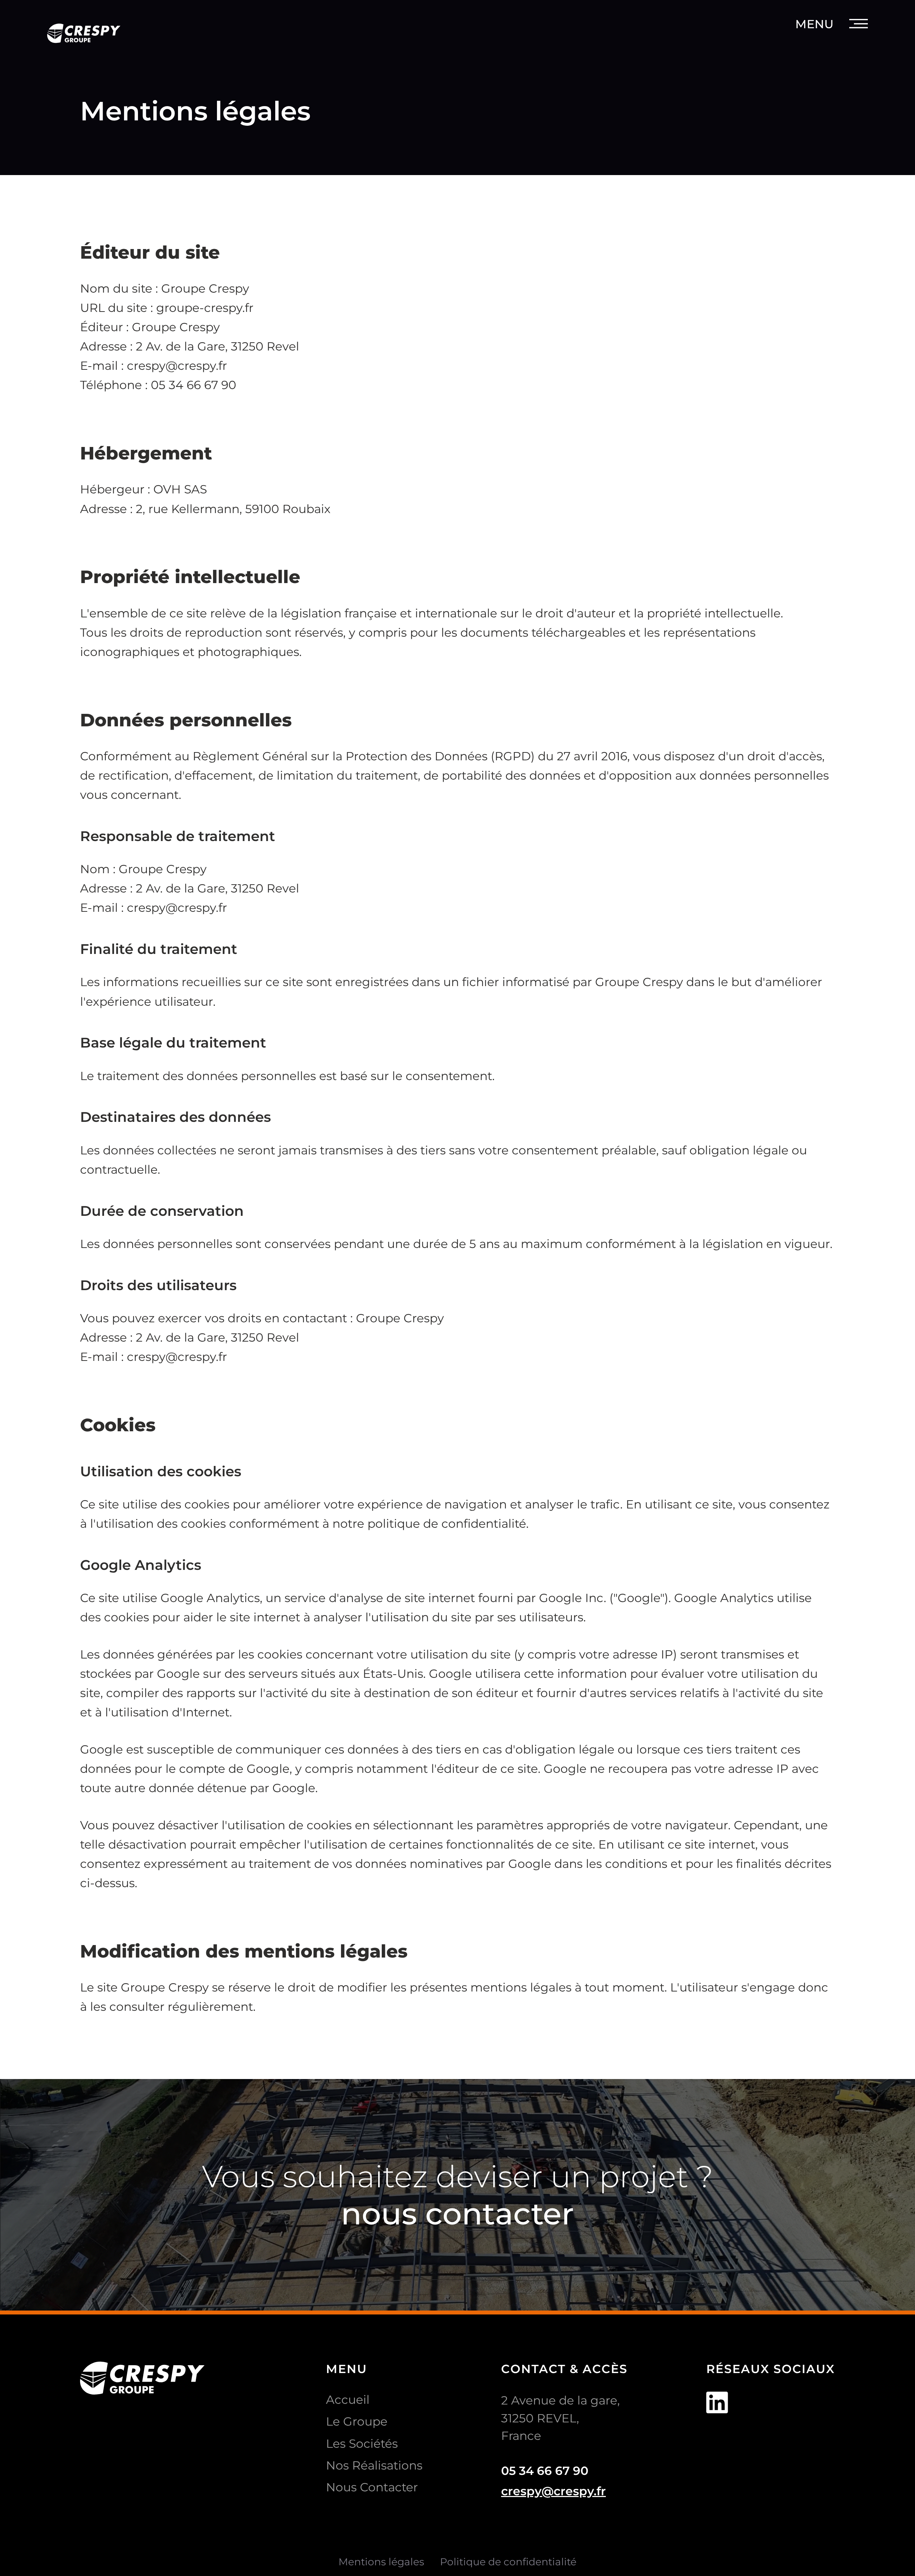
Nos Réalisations (374, 2465)
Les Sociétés (362, 2443)
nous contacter (457, 2213)
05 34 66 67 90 (545, 2471)
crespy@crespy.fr (553, 2491)
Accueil (348, 2400)
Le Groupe (357, 2421)
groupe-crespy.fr (205, 308)
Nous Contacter (372, 2487)
